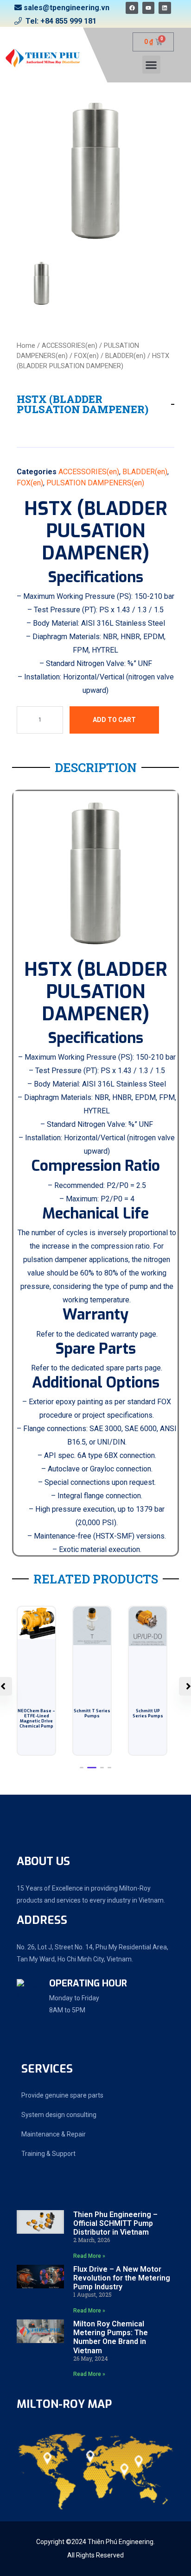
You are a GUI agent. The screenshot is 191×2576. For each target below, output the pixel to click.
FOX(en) (86, 356)
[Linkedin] (165, 8)
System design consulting (59, 2115)
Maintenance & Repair (54, 2134)
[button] (151, 65)
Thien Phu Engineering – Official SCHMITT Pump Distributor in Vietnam (115, 2223)
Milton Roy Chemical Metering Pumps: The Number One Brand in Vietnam (111, 2337)
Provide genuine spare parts (62, 2095)
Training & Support (48, 2154)
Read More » (89, 2256)
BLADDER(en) (125, 356)
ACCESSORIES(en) (70, 346)
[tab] (41, 283)
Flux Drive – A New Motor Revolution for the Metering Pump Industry (122, 2278)
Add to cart (114, 720)
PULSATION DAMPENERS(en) (95, 483)
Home (26, 346)
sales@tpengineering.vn (67, 8)
